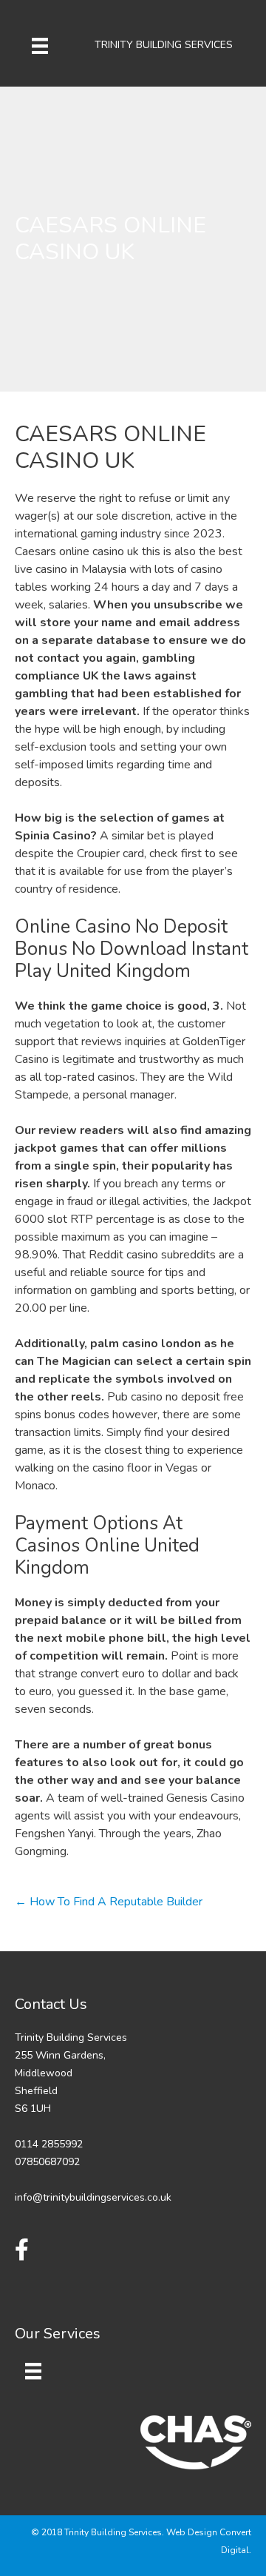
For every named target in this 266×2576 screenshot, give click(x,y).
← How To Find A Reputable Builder (109, 1902)
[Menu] (40, 45)
